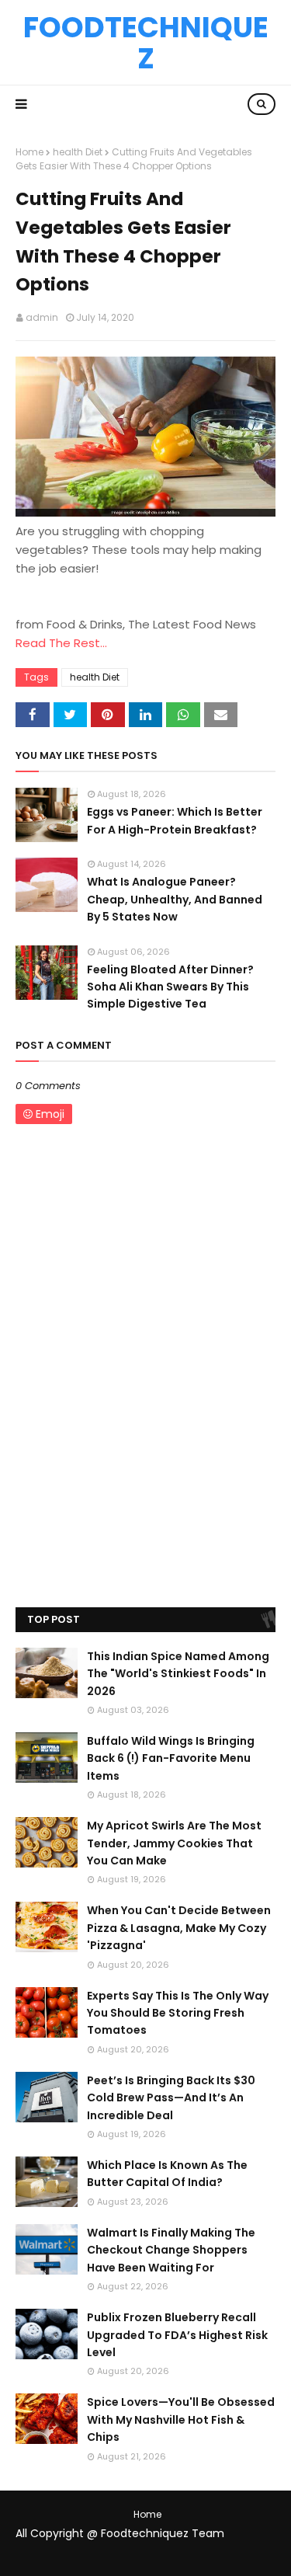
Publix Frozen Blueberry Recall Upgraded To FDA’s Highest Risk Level (177, 2335)
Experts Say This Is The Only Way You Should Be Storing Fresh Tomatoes (178, 2013)
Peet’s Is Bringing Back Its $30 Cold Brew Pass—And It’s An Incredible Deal (171, 2098)
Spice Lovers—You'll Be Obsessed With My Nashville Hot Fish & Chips (181, 2419)
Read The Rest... (61, 643)
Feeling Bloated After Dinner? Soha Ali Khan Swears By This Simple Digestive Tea (170, 987)
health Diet (78, 152)
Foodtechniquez (146, 43)
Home (29, 152)
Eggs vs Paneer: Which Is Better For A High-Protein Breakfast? (175, 820)
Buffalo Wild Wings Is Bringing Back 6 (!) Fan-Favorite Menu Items (171, 1758)
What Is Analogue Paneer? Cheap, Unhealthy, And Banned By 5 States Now (175, 899)
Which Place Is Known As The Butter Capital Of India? (167, 2174)
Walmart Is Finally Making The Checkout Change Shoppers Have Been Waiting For (171, 2250)
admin (42, 317)
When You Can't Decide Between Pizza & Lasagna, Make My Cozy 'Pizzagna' (179, 1928)
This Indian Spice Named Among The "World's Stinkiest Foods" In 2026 (178, 1674)
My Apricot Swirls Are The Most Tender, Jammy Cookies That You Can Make (174, 1843)
